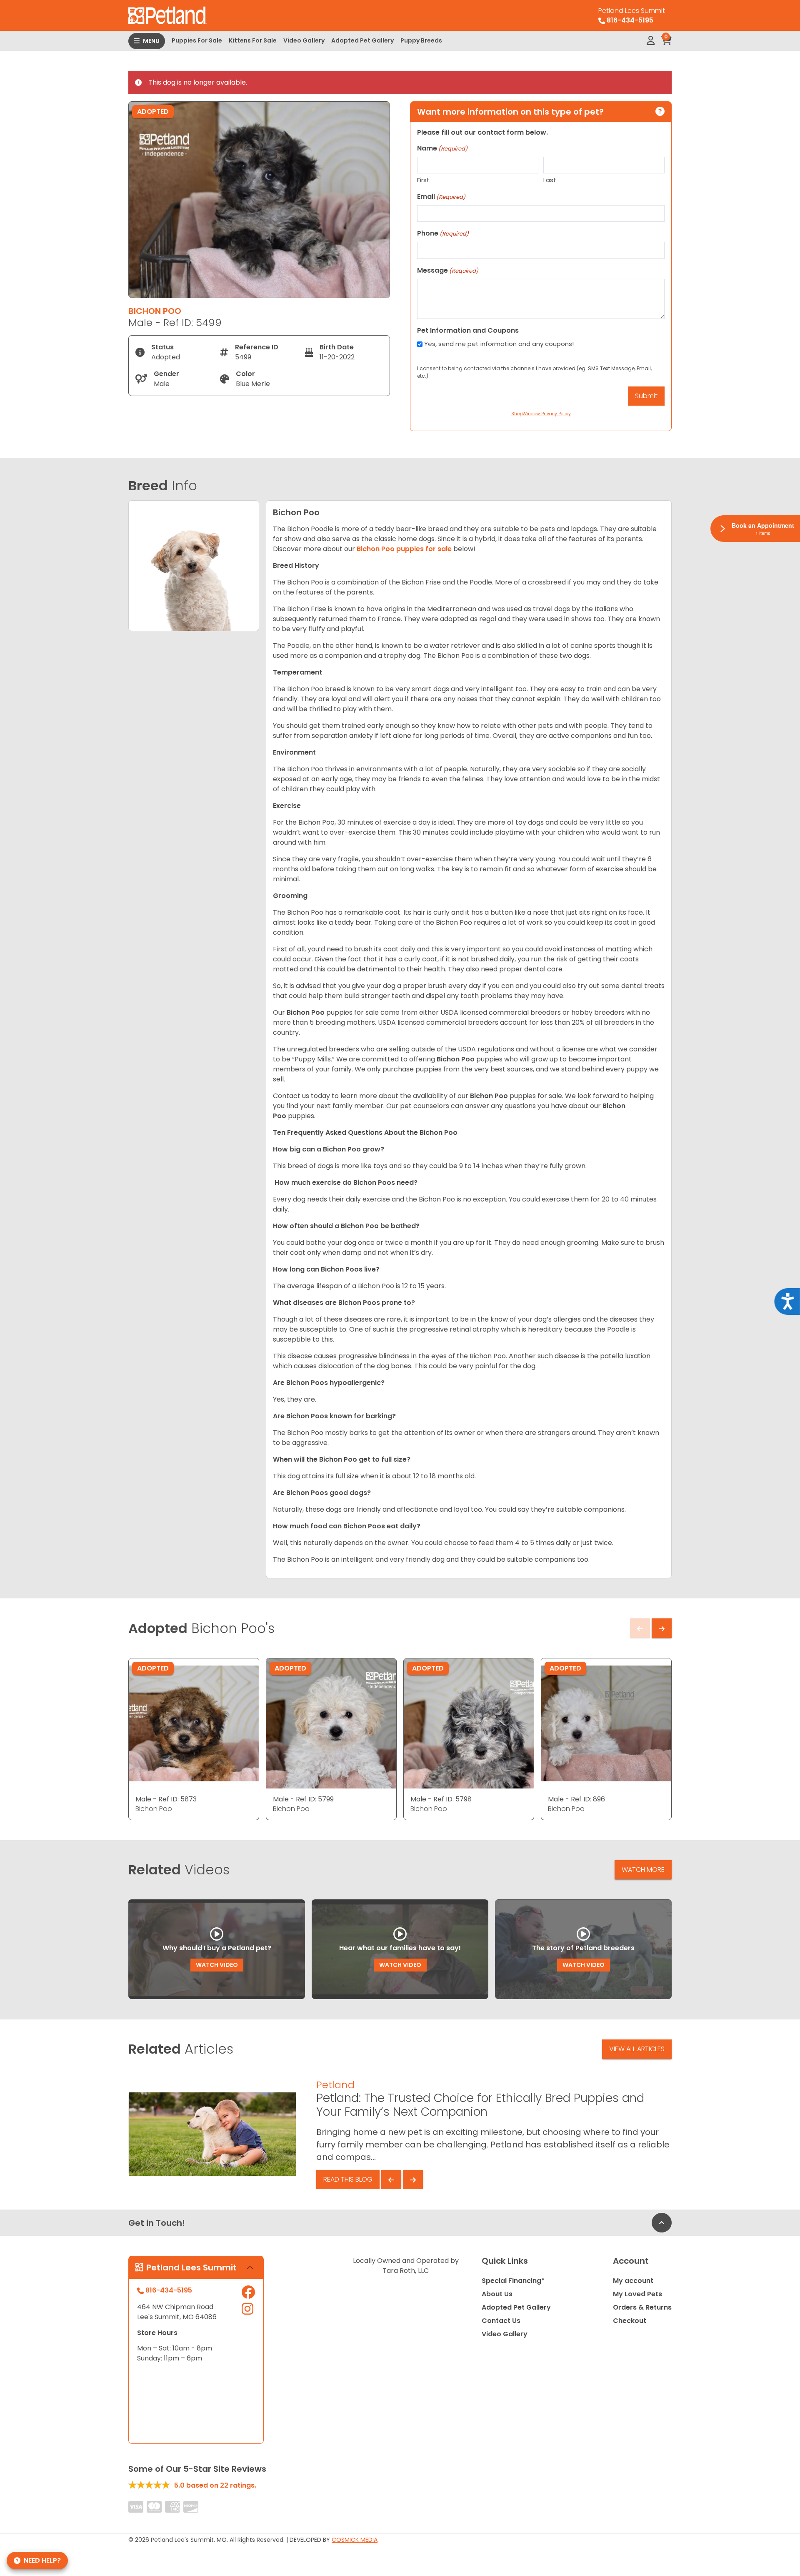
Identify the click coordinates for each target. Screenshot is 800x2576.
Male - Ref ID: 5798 (441, 1799)
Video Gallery (304, 40)
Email (441, 197)
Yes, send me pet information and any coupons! (499, 344)
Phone (443, 233)
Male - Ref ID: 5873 (166, 1799)
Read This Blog (348, 2179)
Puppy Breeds (421, 40)
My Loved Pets (637, 2294)
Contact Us (501, 2321)
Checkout (630, 2321)
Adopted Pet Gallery (362, 40)
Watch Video (217, 1965)
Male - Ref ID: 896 (576, 1799)
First (423, 180)
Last (550, 180)
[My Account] (651, 41)
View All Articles (637, 2049)
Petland (335, 2085)
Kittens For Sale (253, 40)
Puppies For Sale (197, 40)
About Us (497, 2294)
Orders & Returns (642, 2307)
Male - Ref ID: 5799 (303, 1799)
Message (448, 270)
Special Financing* (513, 2281)
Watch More (643, 1870)
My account (633, 2281)
